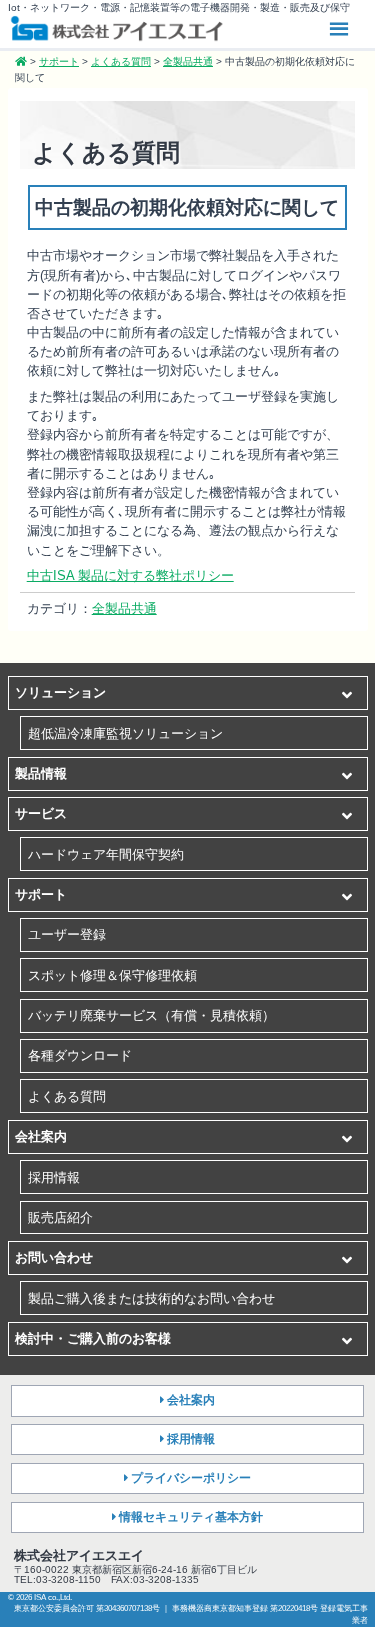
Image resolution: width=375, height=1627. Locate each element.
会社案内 (41, 1136)
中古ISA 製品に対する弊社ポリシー (130, 575)
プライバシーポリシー (191, 1478)
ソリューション (60, 692)
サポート (41, 894)
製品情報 (41, 773)
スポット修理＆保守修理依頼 (112, 975)
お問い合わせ (54, 1257)
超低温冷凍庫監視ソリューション (125, 733)
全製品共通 (124, 608)
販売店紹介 (60, 1217)
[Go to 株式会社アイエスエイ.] (21, 61)
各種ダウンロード (80, 1055)
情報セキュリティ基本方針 (191, 1517)
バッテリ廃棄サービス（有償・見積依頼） (151, 1015)
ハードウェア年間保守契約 (106, 854)
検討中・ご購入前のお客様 (93, 1338)
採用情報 (54, 1177)
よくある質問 (67, 1096)
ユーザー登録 (67, 934)
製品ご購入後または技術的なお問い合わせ (151, 1298)
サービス (41, 813)
